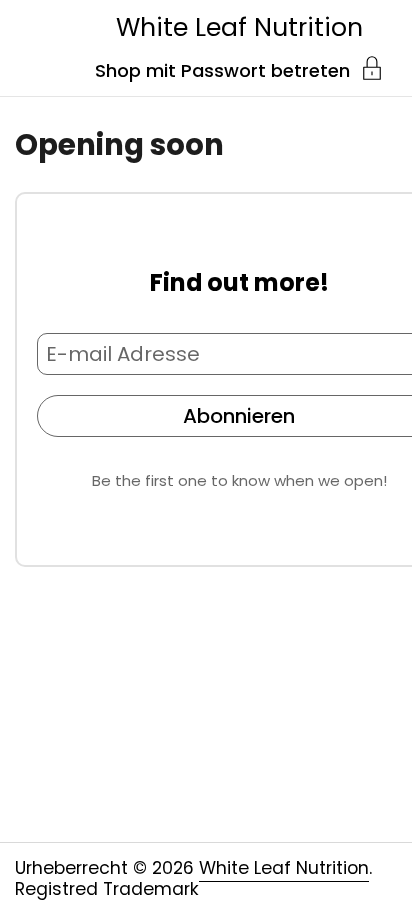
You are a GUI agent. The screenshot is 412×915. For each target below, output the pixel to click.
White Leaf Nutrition (239, 27)
